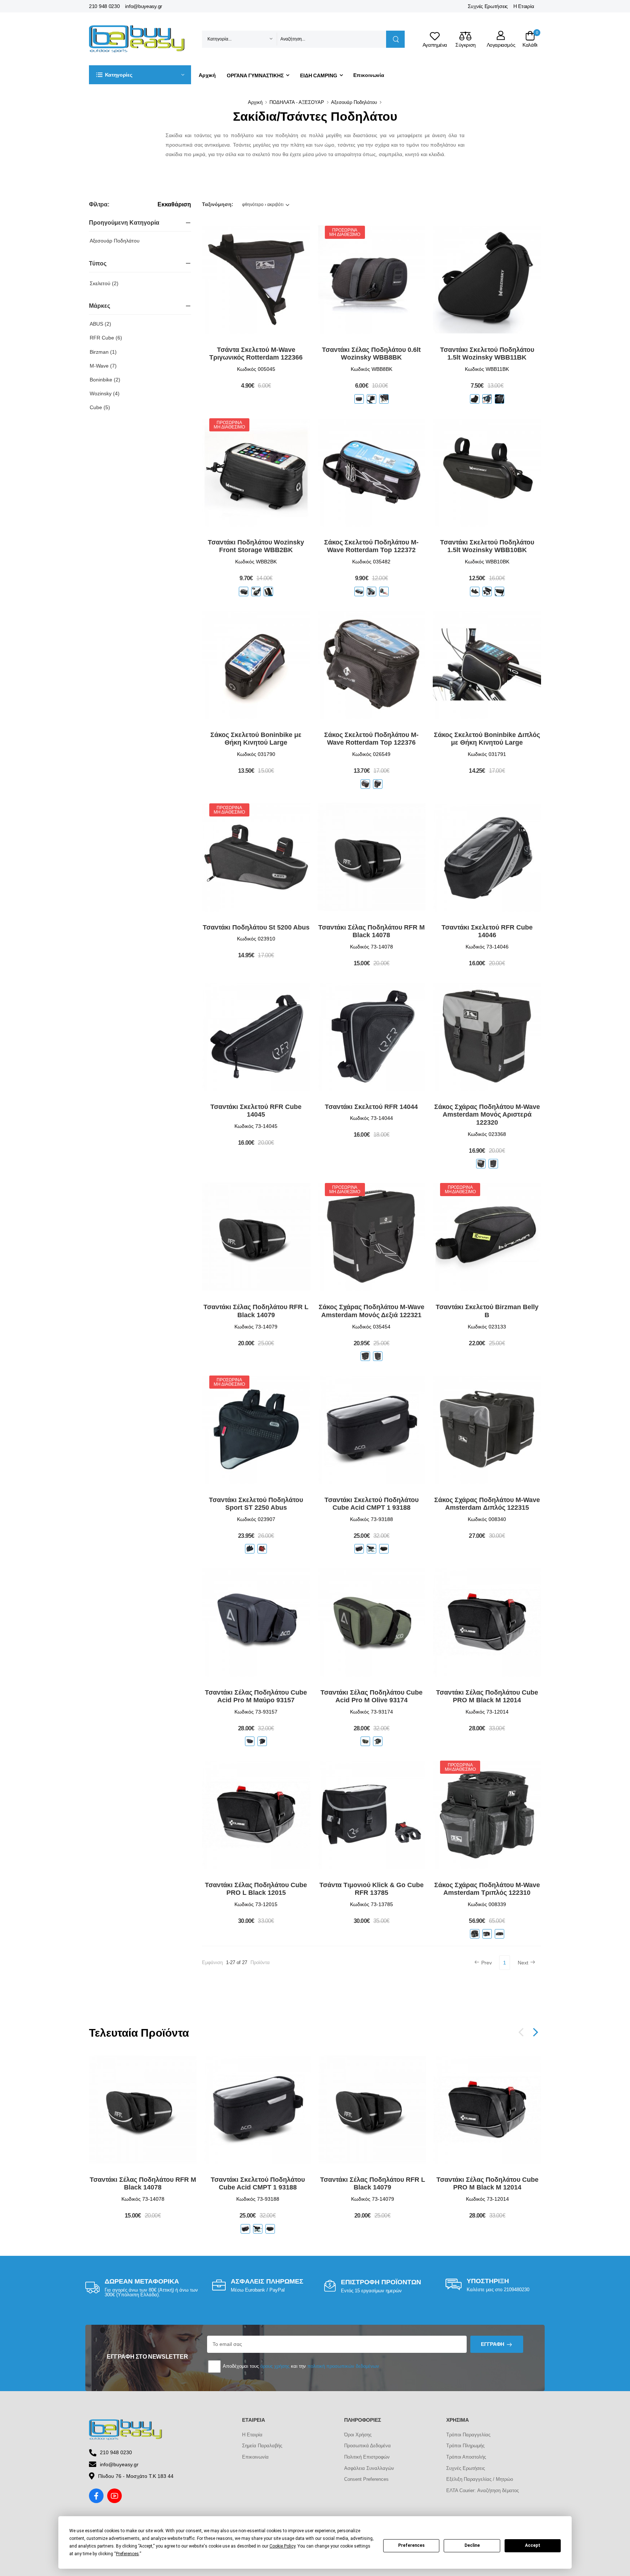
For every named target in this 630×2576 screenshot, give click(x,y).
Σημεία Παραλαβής (262, 2446)
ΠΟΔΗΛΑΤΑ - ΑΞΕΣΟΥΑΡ (297, 102)
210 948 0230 (104, 6)
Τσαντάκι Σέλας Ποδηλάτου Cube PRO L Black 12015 (256, 1889)
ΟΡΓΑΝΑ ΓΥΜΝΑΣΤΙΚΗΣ (255, 75)
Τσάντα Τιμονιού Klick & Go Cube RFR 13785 (372, 1889)
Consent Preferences (366, 2479)
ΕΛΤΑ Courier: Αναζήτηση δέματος (483, 2490)
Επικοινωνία (369, 75)
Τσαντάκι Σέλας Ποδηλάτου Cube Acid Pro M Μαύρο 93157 (256, 1696)
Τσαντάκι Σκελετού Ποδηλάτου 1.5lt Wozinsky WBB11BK (487, 354)
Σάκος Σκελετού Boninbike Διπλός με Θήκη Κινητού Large (487, 739)
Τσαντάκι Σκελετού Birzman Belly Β (487, 1311)
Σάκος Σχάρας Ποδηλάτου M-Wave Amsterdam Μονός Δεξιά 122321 (372, 1311)
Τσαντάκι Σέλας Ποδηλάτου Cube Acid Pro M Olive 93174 (372, 1696)
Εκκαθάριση (174, 205)
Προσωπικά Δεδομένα (367, 2446)
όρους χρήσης (275, 2366)
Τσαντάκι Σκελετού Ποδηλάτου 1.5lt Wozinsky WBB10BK (487, 546)
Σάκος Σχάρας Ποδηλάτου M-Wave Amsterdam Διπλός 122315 (487, 1504)
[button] (140, 75)
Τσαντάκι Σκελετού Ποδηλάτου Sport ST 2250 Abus (256, 1504)
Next (523, 1963)
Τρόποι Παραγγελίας (468, 2435)
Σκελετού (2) (104, 283)
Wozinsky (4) (105, 393)
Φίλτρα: (99, 204)
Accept (533, 2545)
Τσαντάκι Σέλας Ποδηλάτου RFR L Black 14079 (256, 1311)
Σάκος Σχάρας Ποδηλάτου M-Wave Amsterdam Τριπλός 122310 (487, 1889)
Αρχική (207, 75)
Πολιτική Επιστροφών (367, 2457)
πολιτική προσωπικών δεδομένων (343, 2366)
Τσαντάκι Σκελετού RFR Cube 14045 (256, 1111)
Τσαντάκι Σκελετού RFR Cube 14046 (487, 931)
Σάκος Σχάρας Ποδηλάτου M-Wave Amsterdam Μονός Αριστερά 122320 (487, 1115)
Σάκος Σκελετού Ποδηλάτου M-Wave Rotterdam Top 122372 (371, 546)
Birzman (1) (103, 352)
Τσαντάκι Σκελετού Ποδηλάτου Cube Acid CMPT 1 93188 (372, 1504)
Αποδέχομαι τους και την (300, 2366)
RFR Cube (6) (106, 338)
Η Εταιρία (524, 6)
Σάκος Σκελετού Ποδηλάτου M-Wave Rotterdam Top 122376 (371, 739)
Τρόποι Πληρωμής (465, 2446)
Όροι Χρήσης (358, 2435)
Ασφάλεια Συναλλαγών (369, 2468)
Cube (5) (100, 407)
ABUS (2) (100, 324)
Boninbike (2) (105, 380)
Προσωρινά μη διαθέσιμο (345, 232)
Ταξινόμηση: (218, 204)
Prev (487, 1963)
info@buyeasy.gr (144, 6)
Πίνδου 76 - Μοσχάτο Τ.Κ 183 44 (136, 2476)
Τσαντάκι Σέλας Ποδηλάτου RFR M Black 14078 (372, 931)
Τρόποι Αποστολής (466, 2457)
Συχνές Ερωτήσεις (488, 6)
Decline (472, 2545)
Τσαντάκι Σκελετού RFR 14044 (371, 1107)
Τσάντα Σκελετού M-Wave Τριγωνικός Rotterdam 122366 (256, 354)
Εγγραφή (493, 2344)
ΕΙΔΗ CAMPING (319, 75)
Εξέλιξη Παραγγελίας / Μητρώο (480, 2479)
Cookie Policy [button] (282, 2546)
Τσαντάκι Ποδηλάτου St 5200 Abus (256, 927)
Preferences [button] (127, 2554)
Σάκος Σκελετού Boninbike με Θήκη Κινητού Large (256, 739)
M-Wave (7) (103, 366)
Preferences (411, 2545)
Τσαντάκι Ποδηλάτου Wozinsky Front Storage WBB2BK (256, 546)
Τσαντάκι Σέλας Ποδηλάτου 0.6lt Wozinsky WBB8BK (371, 354)
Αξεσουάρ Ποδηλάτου (354, 102)
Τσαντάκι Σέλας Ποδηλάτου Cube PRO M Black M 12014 (487, 1696)
